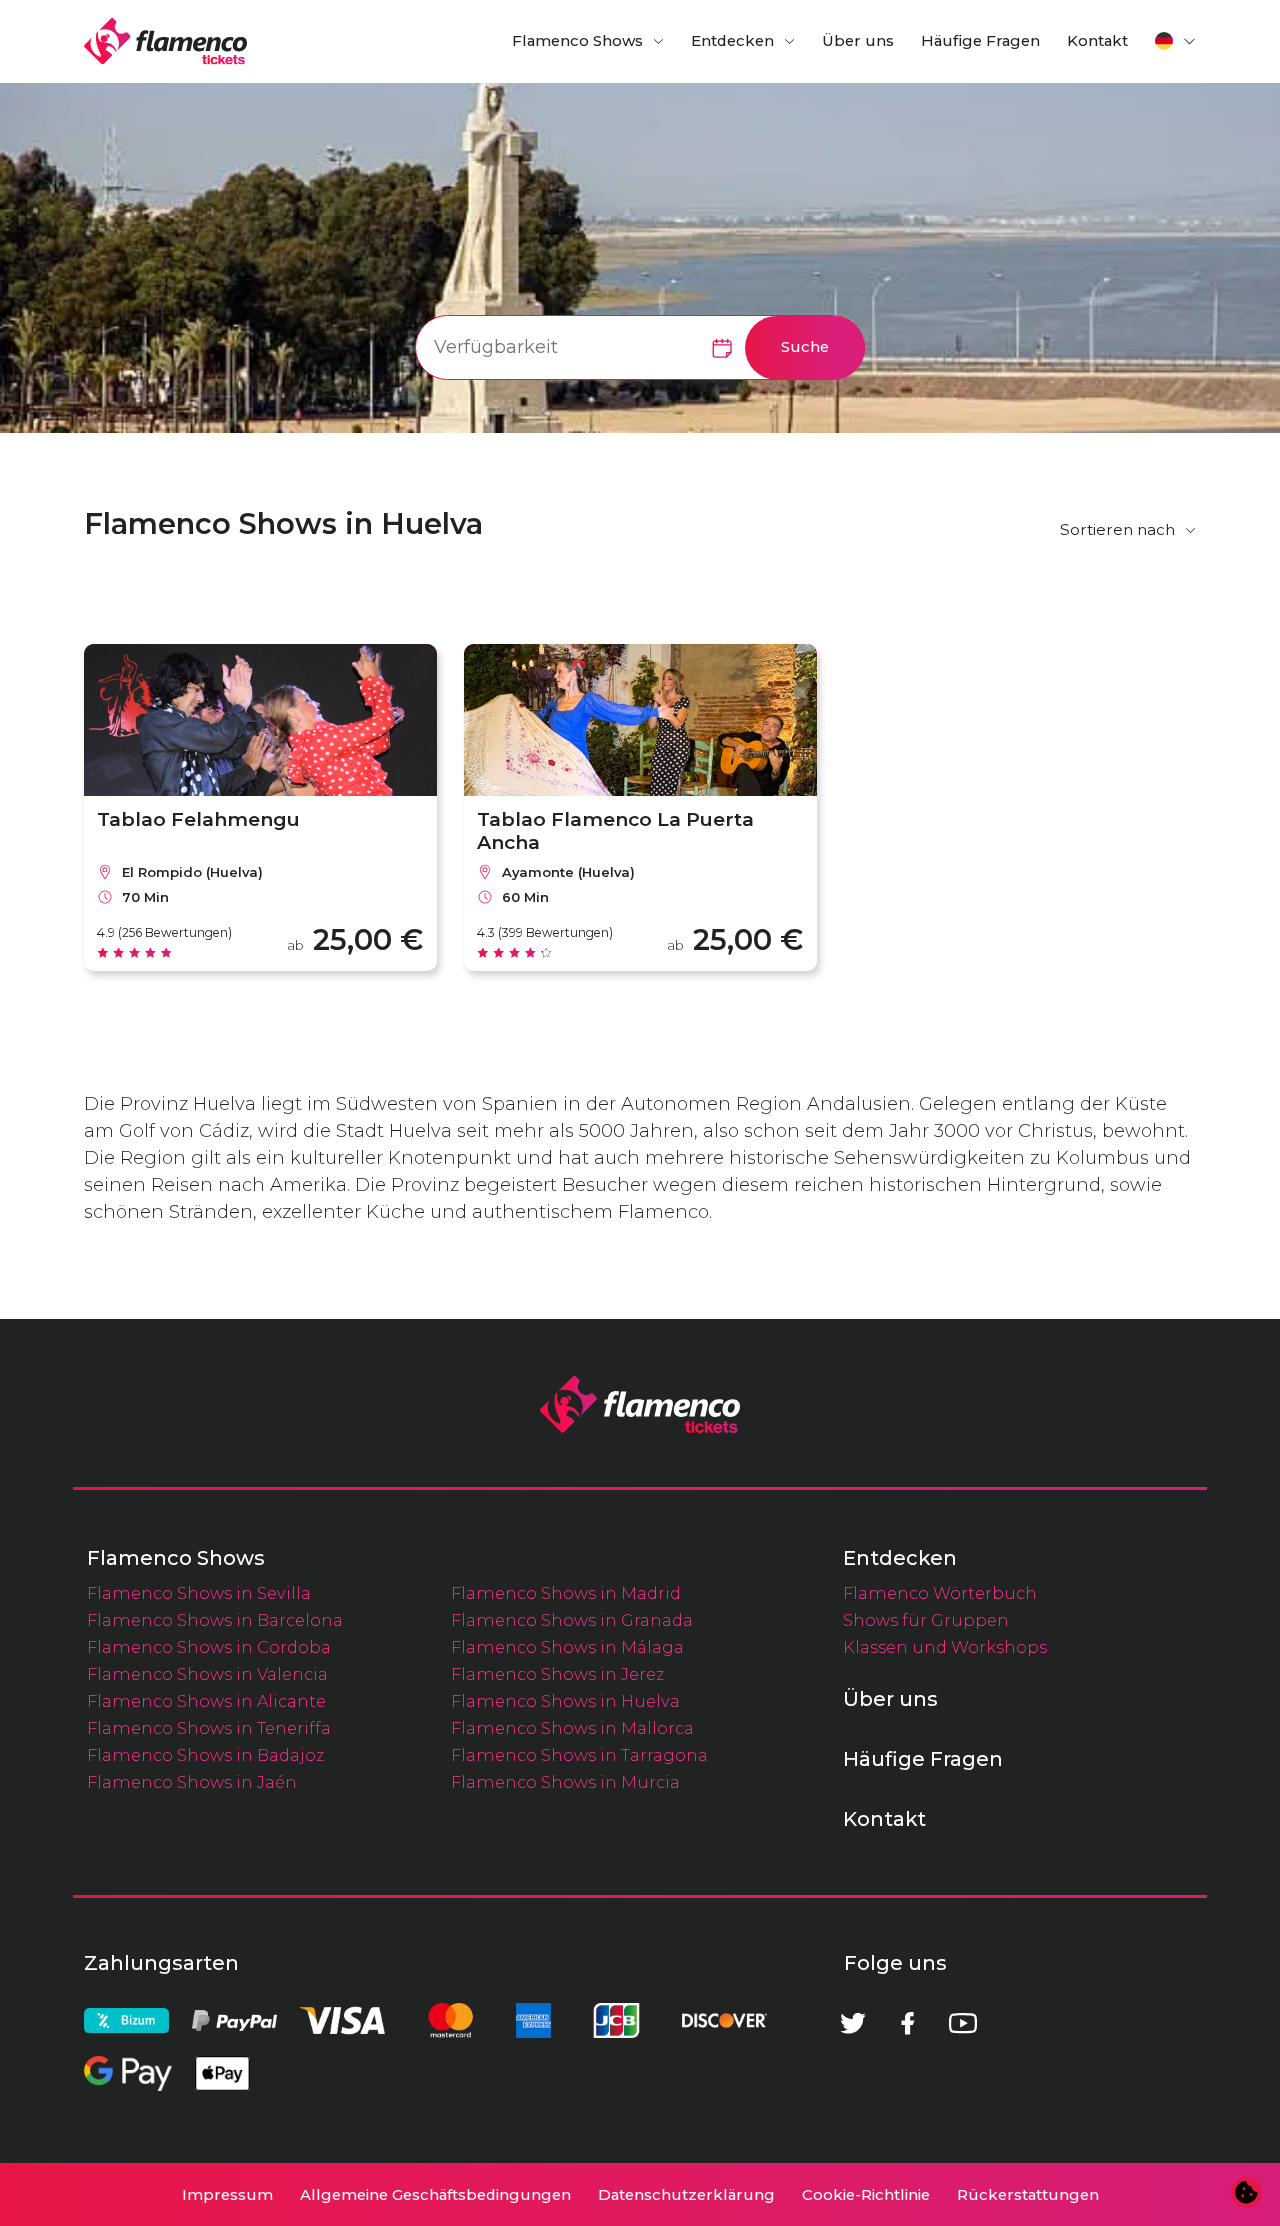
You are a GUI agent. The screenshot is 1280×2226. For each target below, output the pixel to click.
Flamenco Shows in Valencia (207, 1674)
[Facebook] (908, 2023)
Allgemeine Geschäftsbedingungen (435, 2195)
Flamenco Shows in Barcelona (215, 1620)
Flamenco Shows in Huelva (565, 1701)
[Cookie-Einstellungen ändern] (1247, 2193)
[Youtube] (963, 2023)
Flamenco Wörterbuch (940, 1593)
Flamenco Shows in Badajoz (205, 1755)
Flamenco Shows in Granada (572, 1620)
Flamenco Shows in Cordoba (209, 1647)
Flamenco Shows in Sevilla (199, 1593)
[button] (1176, 41)
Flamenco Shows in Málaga (567, 1647)
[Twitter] (853, 2023)
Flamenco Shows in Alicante (206, 1701)
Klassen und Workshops (945, 1647)
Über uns (858, 41)
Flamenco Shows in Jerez (557, 1674)
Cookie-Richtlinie (866, 2195)
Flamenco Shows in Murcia (565, 1782)
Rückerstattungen (1028, 2195)
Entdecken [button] (732, 41)
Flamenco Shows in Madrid (566, 1593)
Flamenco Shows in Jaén (192, 1782)
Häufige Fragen (980, 41)
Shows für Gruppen (926, 1620)
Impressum (227, 2195)
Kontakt (1097, 41)
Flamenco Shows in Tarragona (579, 1755)
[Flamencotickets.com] (165, 41)
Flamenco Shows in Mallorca (572, 1728)
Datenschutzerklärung (686, 2195)
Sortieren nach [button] (1117, 529)
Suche (805, 347)
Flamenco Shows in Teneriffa (209, 1728)
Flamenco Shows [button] (577, 41)
